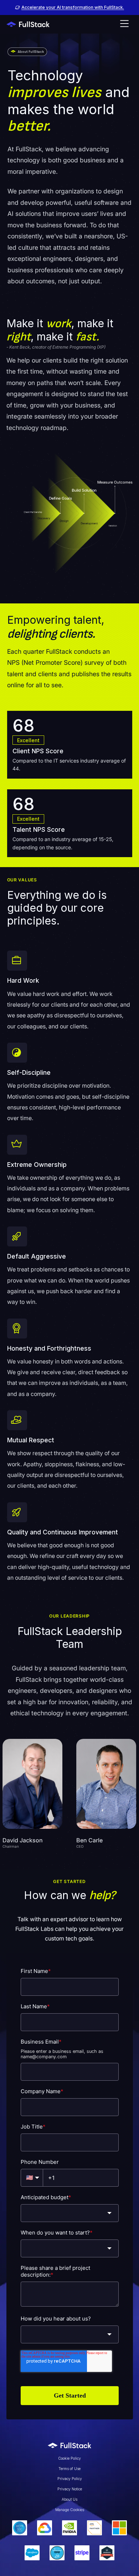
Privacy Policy (70, 2479)
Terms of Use (69, 2469)
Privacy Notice (70, 2489)
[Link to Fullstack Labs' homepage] (69, 2445)
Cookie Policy (69, 2458)
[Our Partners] (70, 2540)
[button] (124, 24)
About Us (69, 2499)
